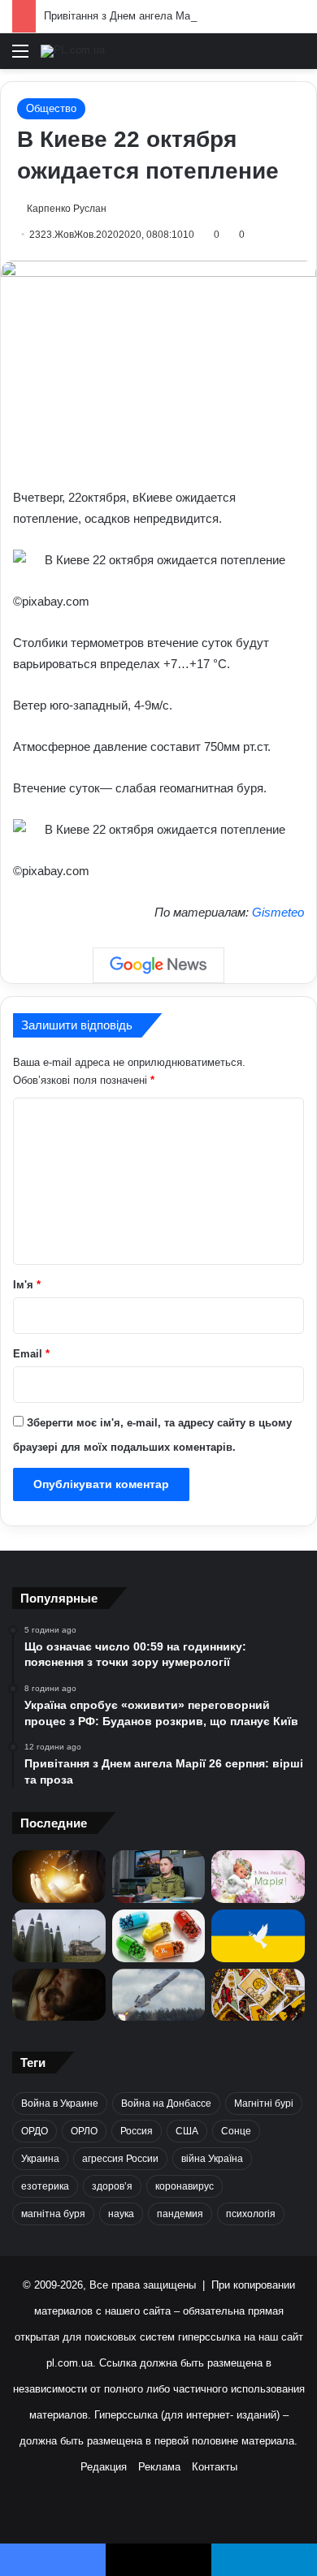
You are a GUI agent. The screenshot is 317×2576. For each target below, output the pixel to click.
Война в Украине (60, 2104)
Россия (137, 2131)
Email (31, 1354)
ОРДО (35, 2131)
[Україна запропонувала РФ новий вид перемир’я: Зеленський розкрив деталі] (258, 1936)
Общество (51, 108)
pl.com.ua (69, 2363)
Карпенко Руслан (67, 209)
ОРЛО (84, 2131)
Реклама (159, 2467)
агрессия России (120, 2159)
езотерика (45, 2186)
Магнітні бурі (264, 2104)
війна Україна (212, 2159)
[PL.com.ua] (73, 51)
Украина (40, 2159)
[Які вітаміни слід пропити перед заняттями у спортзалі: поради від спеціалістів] (159, 1936)
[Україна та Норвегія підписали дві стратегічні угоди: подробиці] (59, 1936)
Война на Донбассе (166, 2104)
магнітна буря (53, 2214)
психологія (251, 2214)
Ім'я (27, 1285)
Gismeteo (278, 912)
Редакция (104, 2467)
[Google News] (158, 965)
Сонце (236, 2131)
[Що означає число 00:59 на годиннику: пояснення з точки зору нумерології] (59, 1877)
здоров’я (112, 2186)
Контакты (215, 2467)
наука (121, 2214)
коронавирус (185, 2186)
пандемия (180, 2214)
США (187, 2131)
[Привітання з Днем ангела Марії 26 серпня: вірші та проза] (258, 1877)
